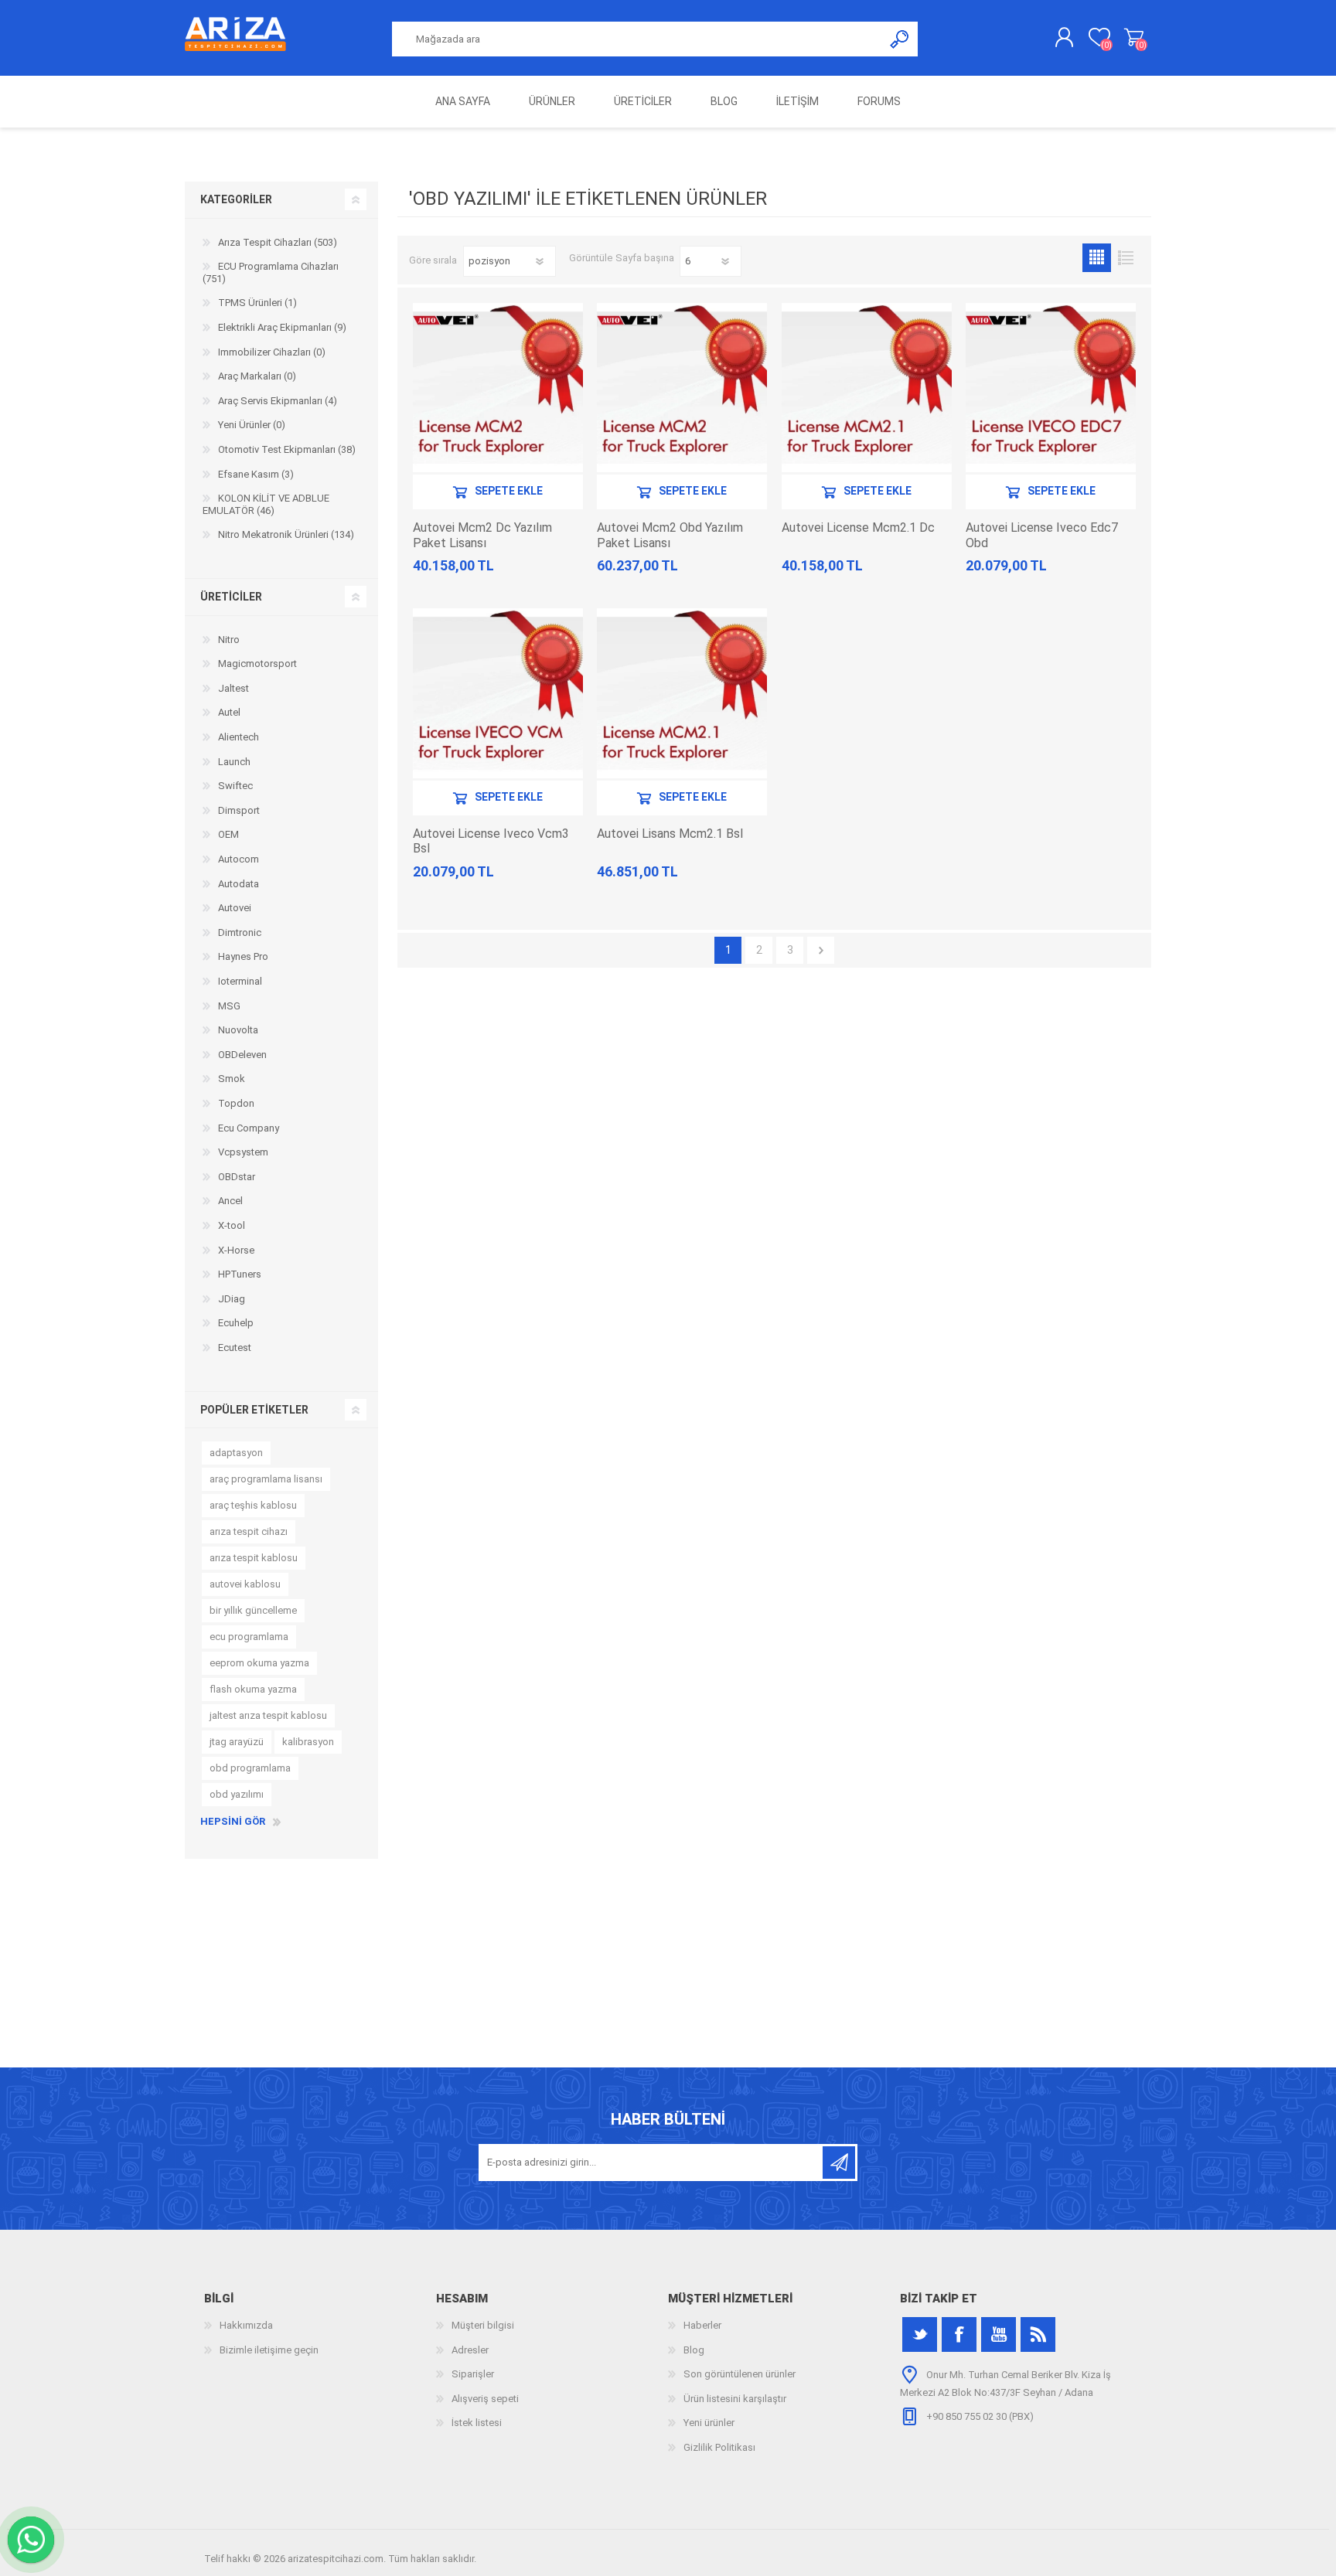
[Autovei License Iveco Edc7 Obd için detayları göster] (1051, 388)
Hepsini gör (233, 1821)
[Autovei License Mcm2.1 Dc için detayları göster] (867, 388)
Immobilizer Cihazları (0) (272, 352)
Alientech (239, 737)
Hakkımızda (246, 2325)
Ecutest (235, 1348)
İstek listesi (477, 2423)
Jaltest (233, 688)
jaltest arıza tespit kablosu (268, 1715)
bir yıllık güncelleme (253, 1610)
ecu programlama (249, 1637)
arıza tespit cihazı (249, 1531)
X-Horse (236, 1250)
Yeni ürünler (709, 2423)
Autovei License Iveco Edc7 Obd (1042, 535)
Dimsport (239, 810)
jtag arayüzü (237, 1742)
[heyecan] (920, 2334)
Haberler (702, 2325)
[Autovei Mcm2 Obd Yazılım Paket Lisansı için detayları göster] (682, 388)
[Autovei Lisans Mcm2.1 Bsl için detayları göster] (682, 693)
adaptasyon (236, 1453)
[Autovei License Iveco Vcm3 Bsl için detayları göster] (498, 693)
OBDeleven (242, 1055)
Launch (234, 762)
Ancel (230, 1201)
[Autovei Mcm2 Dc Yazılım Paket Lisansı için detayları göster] (498, 388)
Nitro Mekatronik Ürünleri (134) (286, 534)
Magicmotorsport (257, 664)
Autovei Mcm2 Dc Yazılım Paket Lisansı (482, 535)
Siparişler (473, 2374)
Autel (229, 712)
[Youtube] (999, 2334)
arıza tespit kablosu (254, 1558)
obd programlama (250, 1768)
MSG (229, 1006)
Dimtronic (240, 932)
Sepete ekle (509, 492)
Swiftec (235, 786)
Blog (694, 2350)
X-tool (232, 1225)
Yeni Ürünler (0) (252, 425)
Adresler (470, 2350)
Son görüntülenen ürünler (740, 2374)
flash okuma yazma (253, 1689)
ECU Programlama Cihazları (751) (271, 272)
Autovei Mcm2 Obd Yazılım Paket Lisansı (670, 535)
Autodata (239, 884)
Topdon (236, 1103)
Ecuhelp (236, 1323)
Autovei (235, 908)
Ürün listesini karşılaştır (735, 2399)
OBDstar (237, 1177)
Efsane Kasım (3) (256, 474)
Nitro (229, 640)
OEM (228, 834)
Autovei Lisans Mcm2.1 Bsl (670, 834)
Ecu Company (249, 1128)
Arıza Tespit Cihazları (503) (278, 242)
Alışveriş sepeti (1134, 38)
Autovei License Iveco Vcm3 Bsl (491, 841)
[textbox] (638, 39)
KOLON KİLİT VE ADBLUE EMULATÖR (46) (266, 504)
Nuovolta (238, 1030)
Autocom (239, 859)
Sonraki (821, 950)
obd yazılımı (237, 1794)
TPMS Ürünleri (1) (257, 303)
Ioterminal (240, 981)
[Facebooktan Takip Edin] (959, 2334)
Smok (232, 1079)
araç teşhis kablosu (253, 1505)
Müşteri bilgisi (483, 2325)
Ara (900, 39)
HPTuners (240, 1274)
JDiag (232, 1299)
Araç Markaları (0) (257, 376)
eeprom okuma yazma (259, 1663)
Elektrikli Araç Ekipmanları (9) (282, 327)
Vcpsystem (243, 1152)
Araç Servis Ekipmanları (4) (278, 401)
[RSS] (1038, 2334)
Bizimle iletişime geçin (269, 2350)
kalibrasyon (308, 1742)
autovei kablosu (245, 1584)
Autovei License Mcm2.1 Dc (858, 527)
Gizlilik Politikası (719, 2447)
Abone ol (839, 2163)
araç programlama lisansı (266, 1479)
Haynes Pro (243, 956)
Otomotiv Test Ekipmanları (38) (287, 449)
